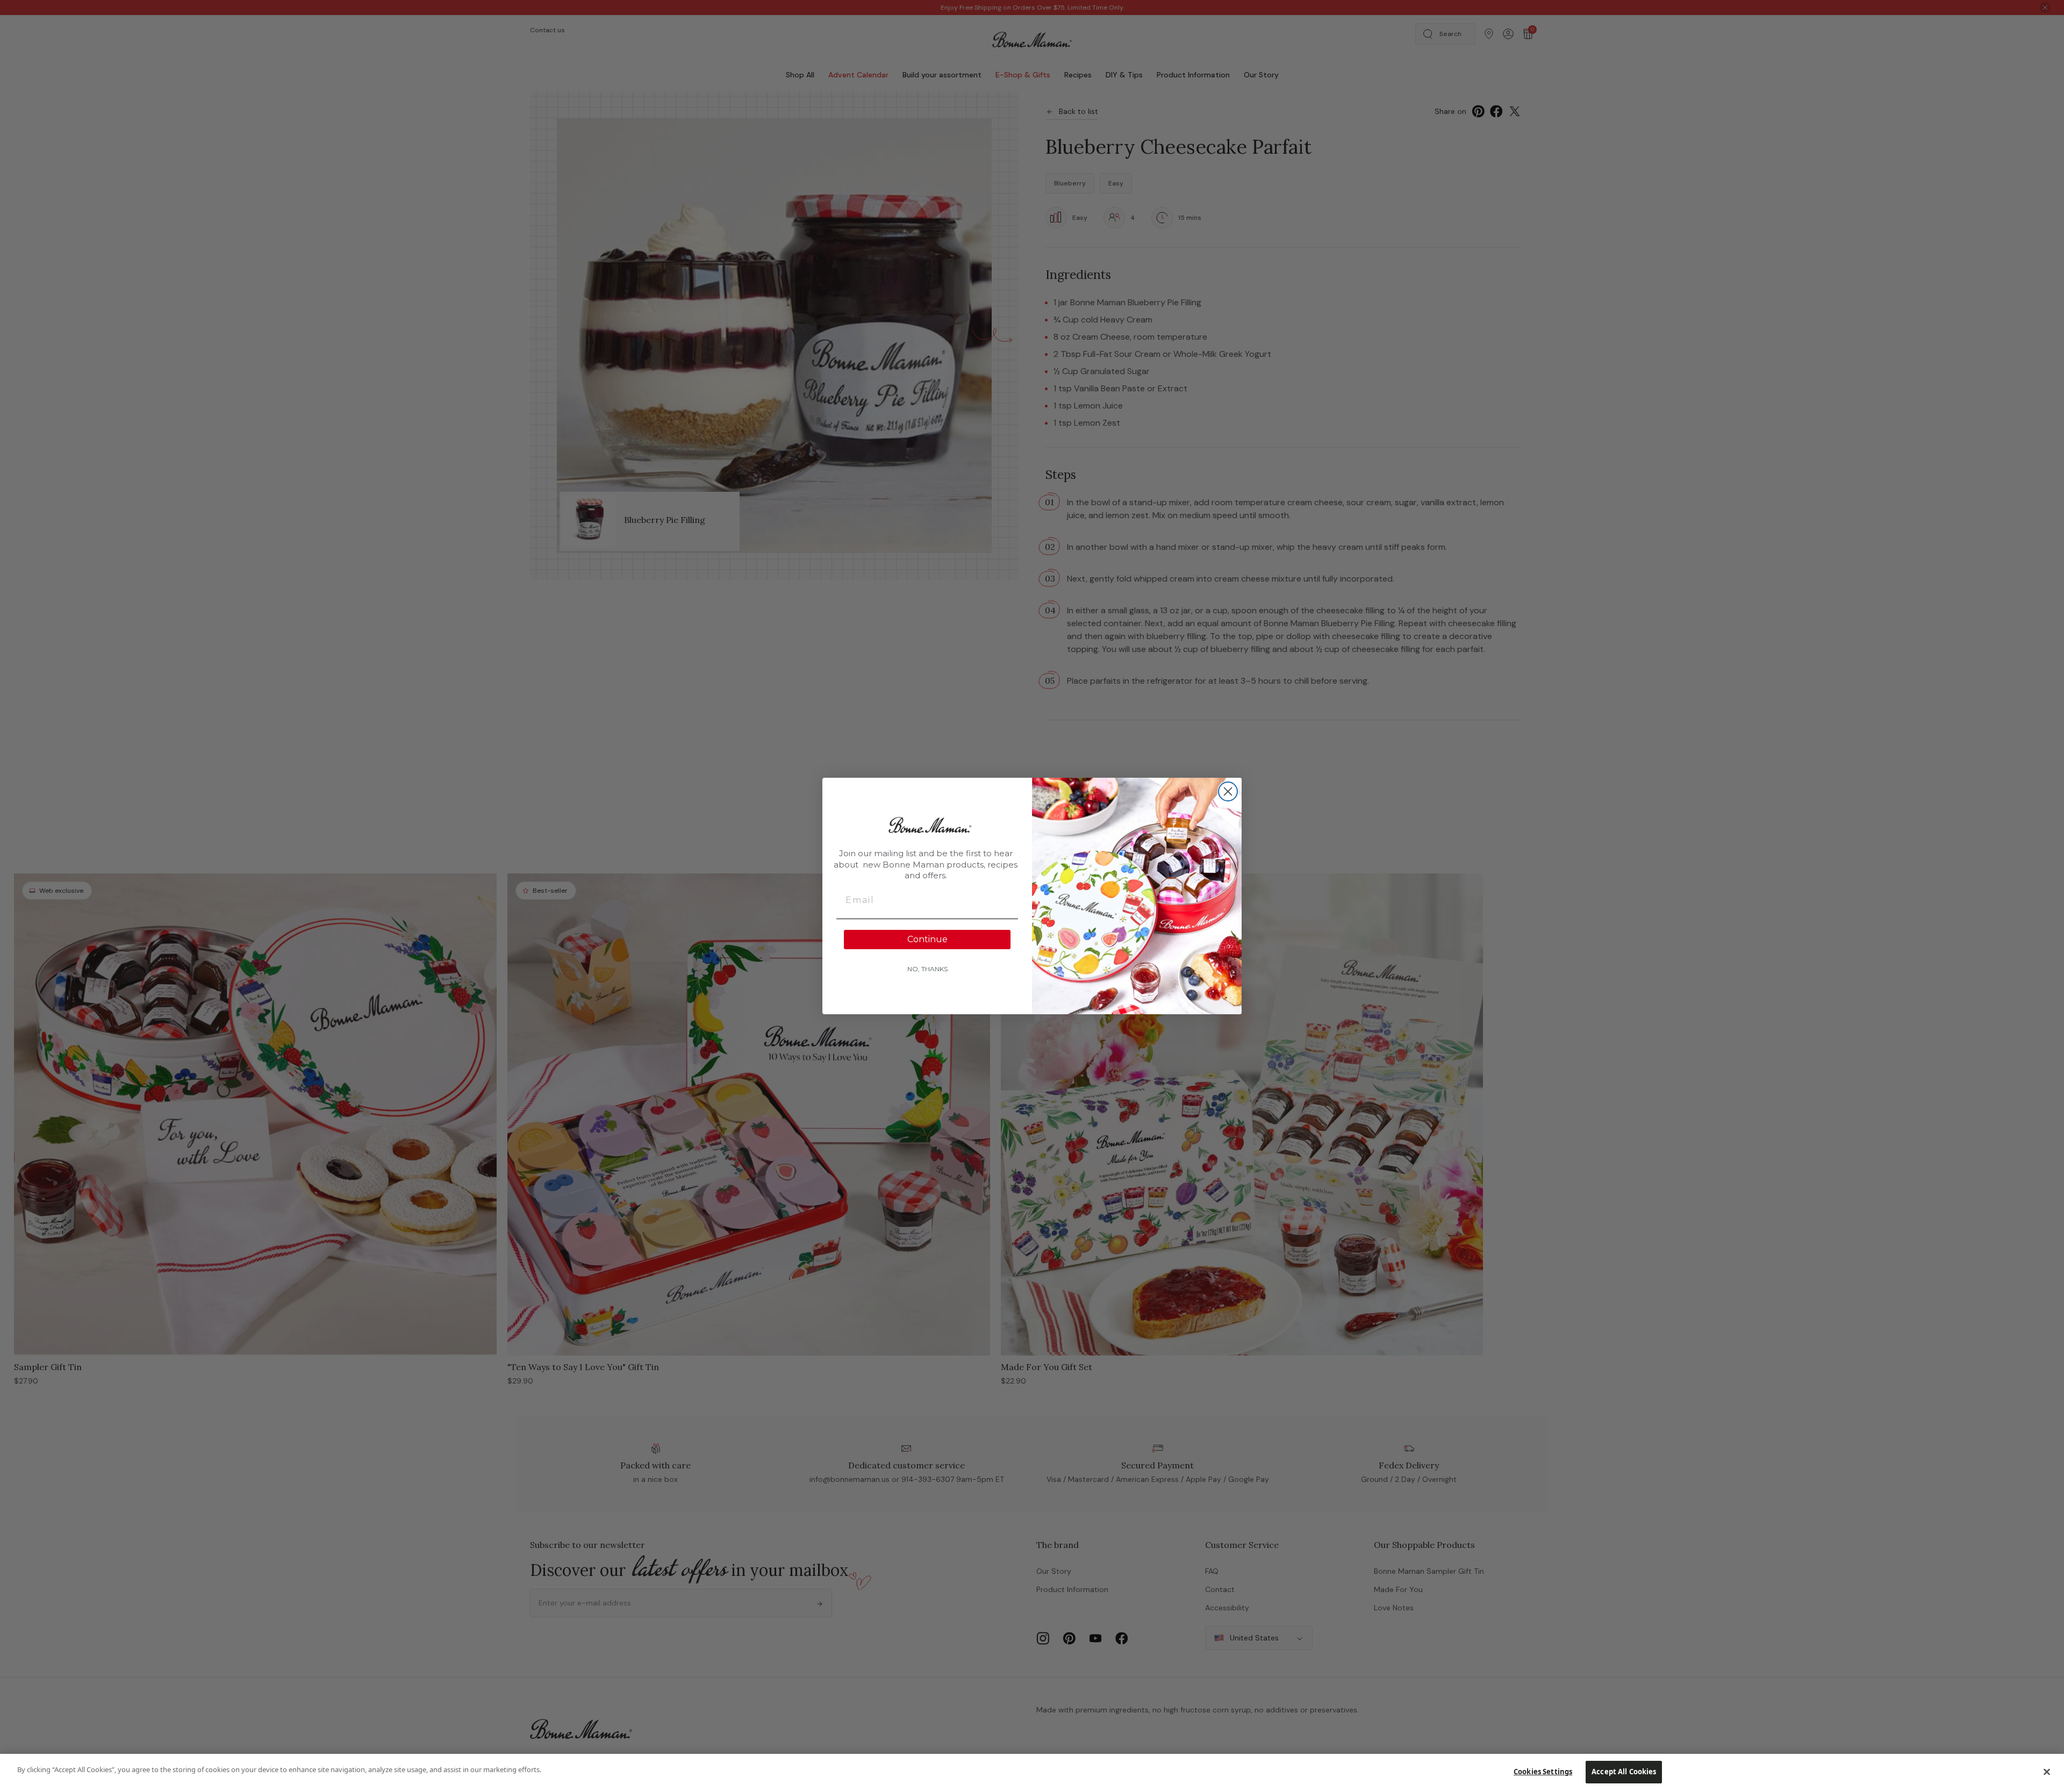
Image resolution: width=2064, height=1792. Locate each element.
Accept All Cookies (1624, 1772)
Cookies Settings (1543, 1772)
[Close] (2047, 1772)
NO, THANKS (927, 969)
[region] (1032, 1773)
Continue (927, 939)
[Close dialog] (1228, 791)
